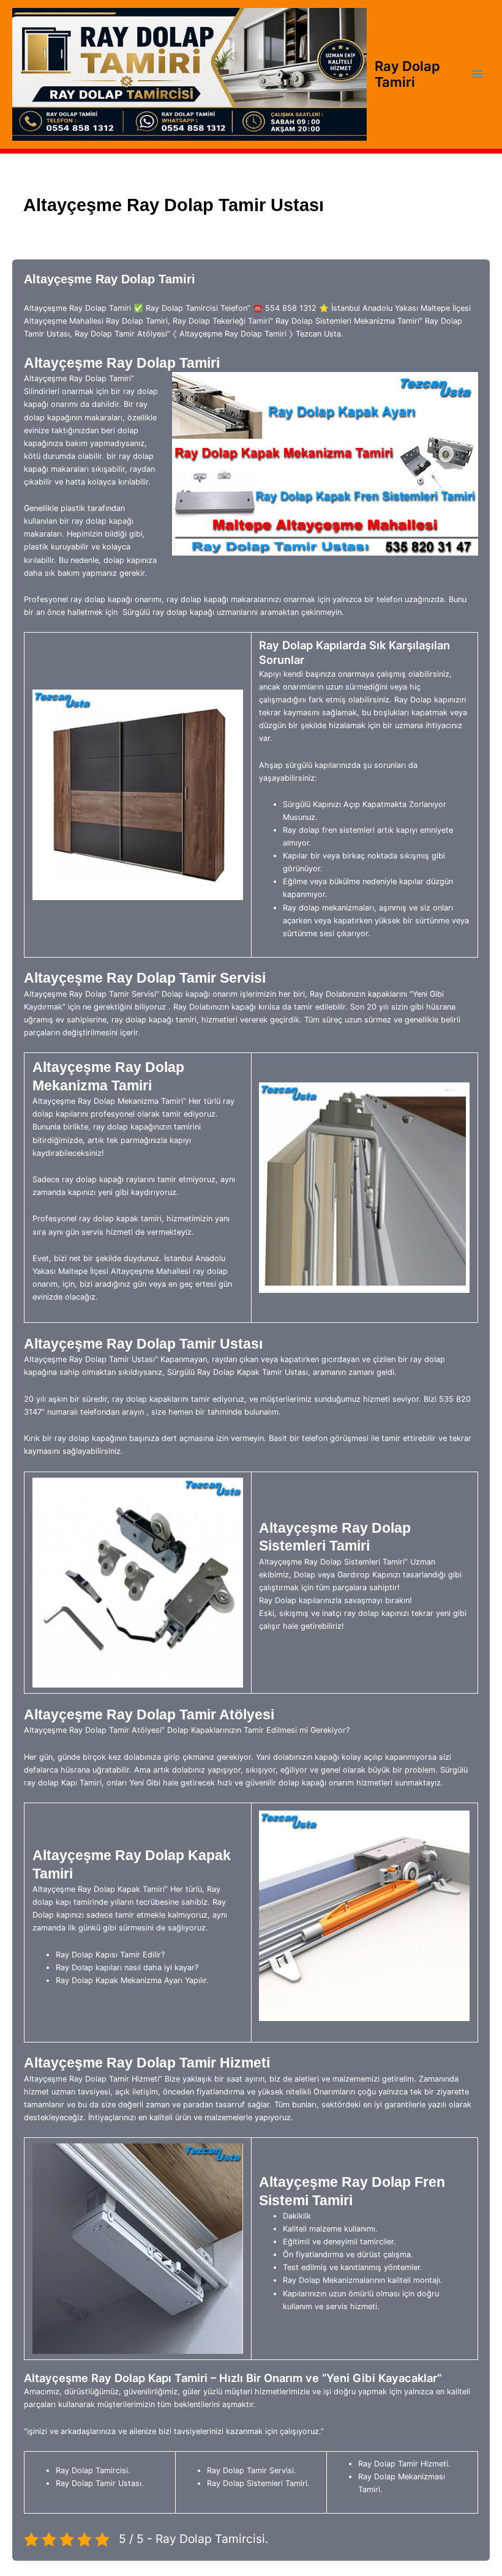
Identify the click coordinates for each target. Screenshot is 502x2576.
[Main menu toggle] (478, 74)
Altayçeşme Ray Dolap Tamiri (110, 279)
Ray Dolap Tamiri (407, 74)
